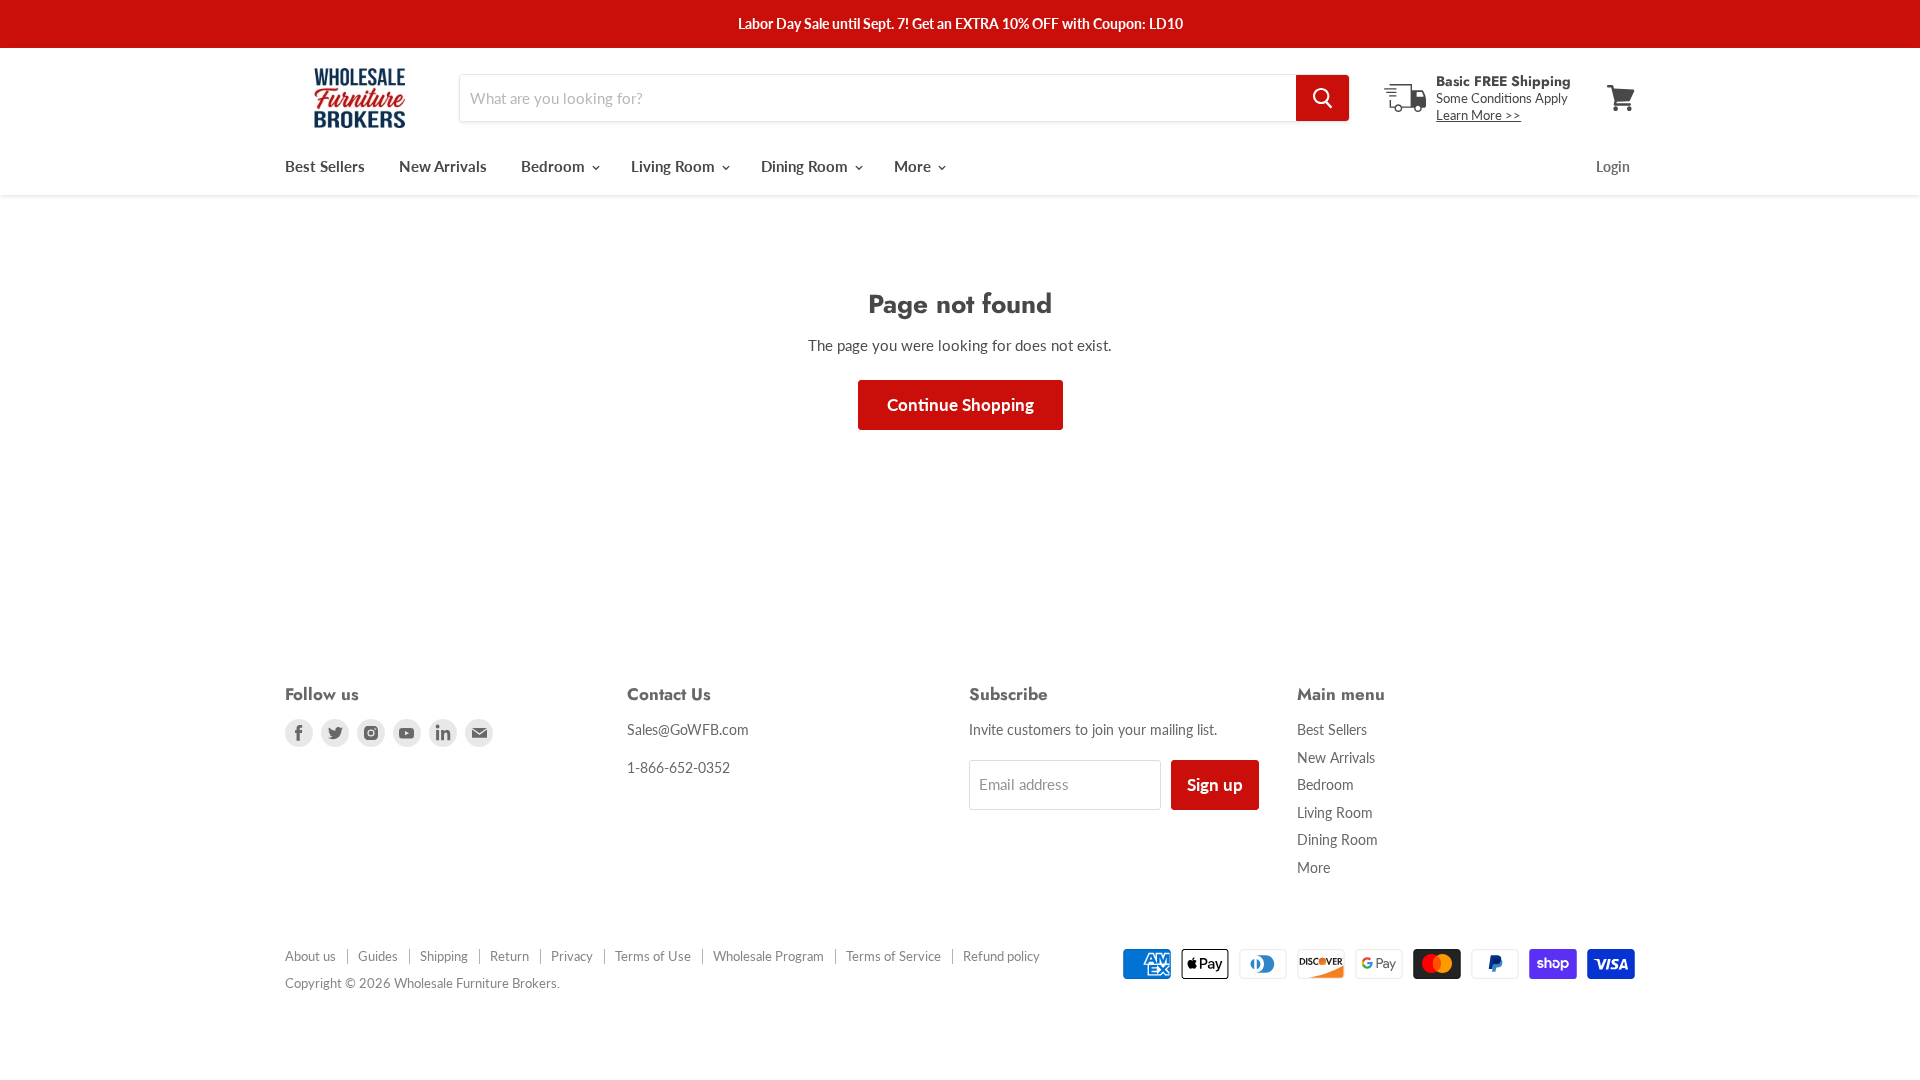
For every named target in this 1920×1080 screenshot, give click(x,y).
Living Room (675, 166)
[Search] (1322, 98)
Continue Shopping (960, 404)
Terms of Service (893, 956)
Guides (378, 956)
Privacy (572, 956)
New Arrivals (443, 166)
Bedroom (555, 166)
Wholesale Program (768, 956)
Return (509, 956)
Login (1613, 166)
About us (310, 956)
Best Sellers (325, 166)
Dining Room (806, 166)
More (914, 166)
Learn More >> (1478, 115)
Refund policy (1001, 956)
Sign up (1215, 784)
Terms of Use (653, 956)
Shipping (444, 956)
